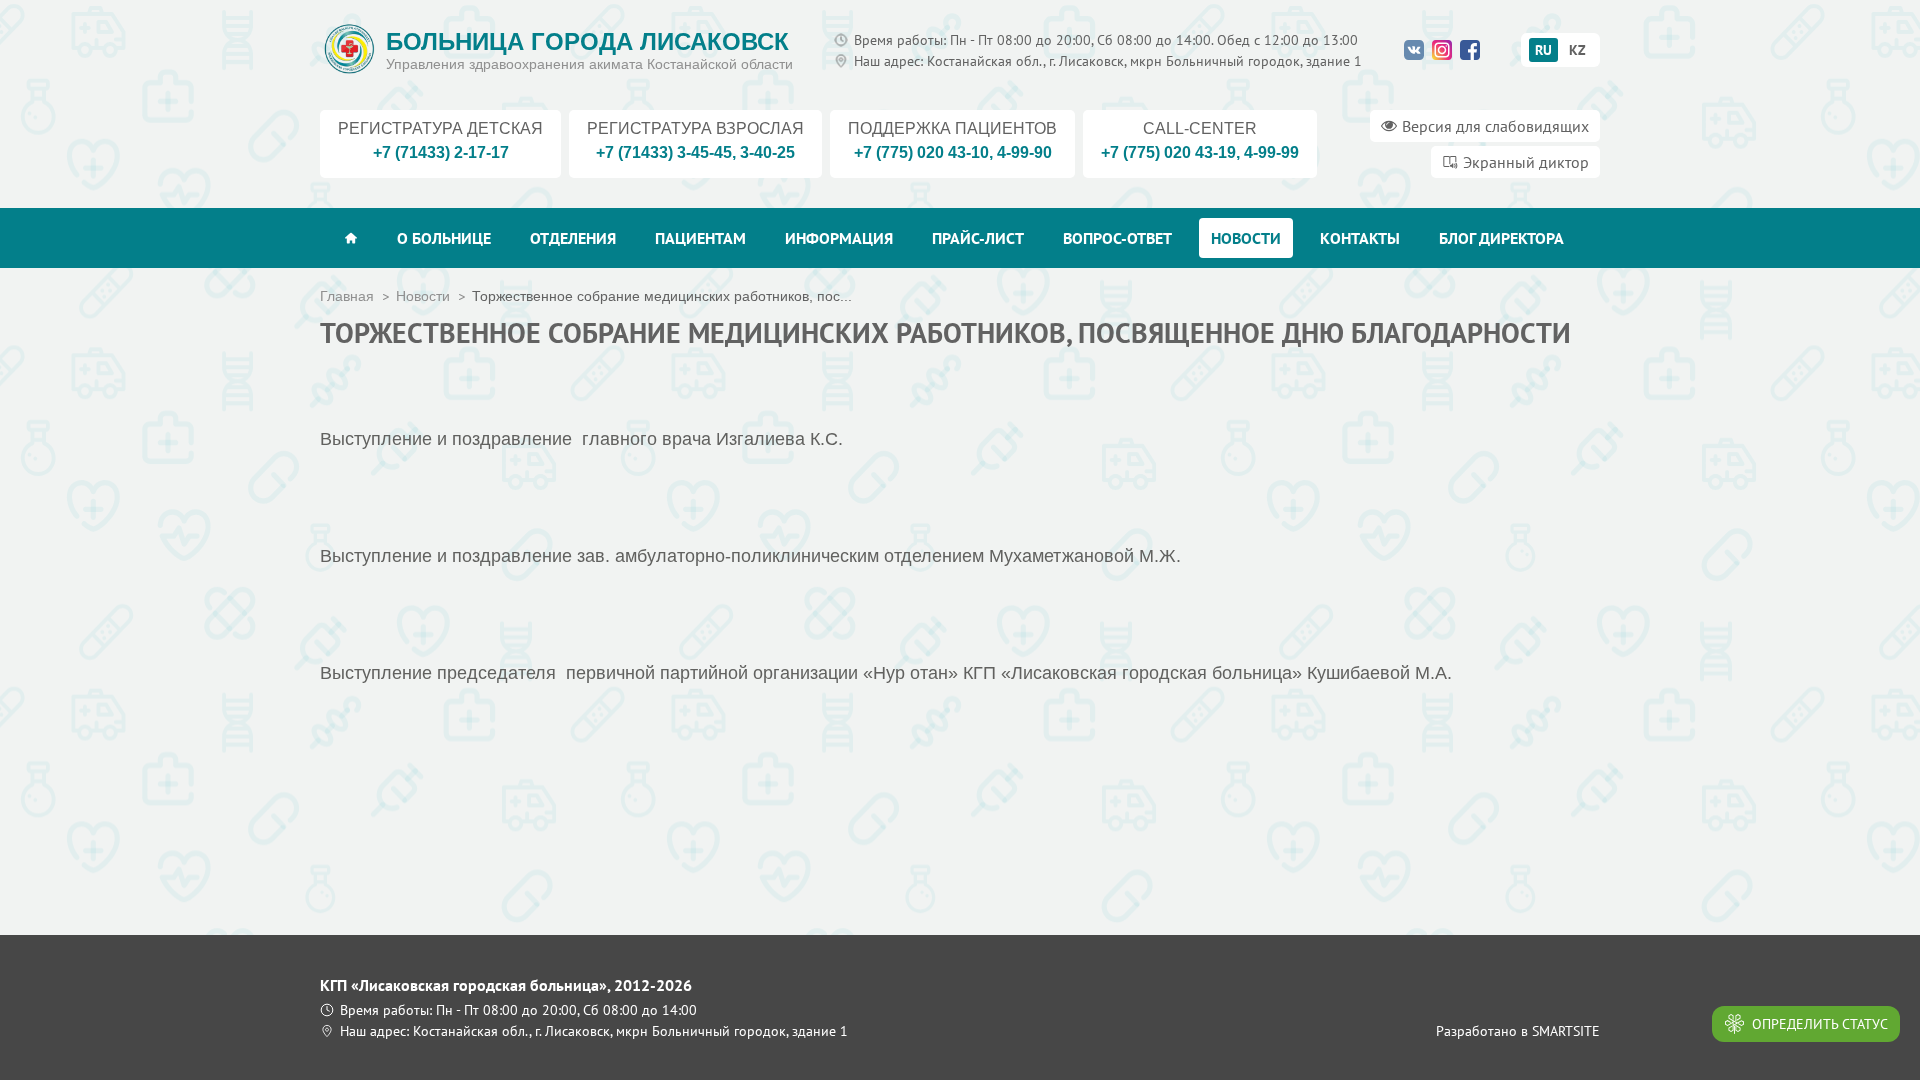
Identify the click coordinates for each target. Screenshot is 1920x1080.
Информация (839, 238)
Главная (347, 296)
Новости (1246, 238)
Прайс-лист (978, 238)
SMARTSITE (1566, 1031)
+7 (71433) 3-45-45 (664, 152)
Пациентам (700, 238)
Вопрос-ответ (1117, 238)
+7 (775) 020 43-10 (921, 152)
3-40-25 (767, 152)
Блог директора (1501, 238)
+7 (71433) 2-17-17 (441, 152)
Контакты (1360, 238)
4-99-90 (1024, 152)
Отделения (573, 238)
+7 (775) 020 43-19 (1168, 152)
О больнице (444, 238)
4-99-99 (1271, 152)
